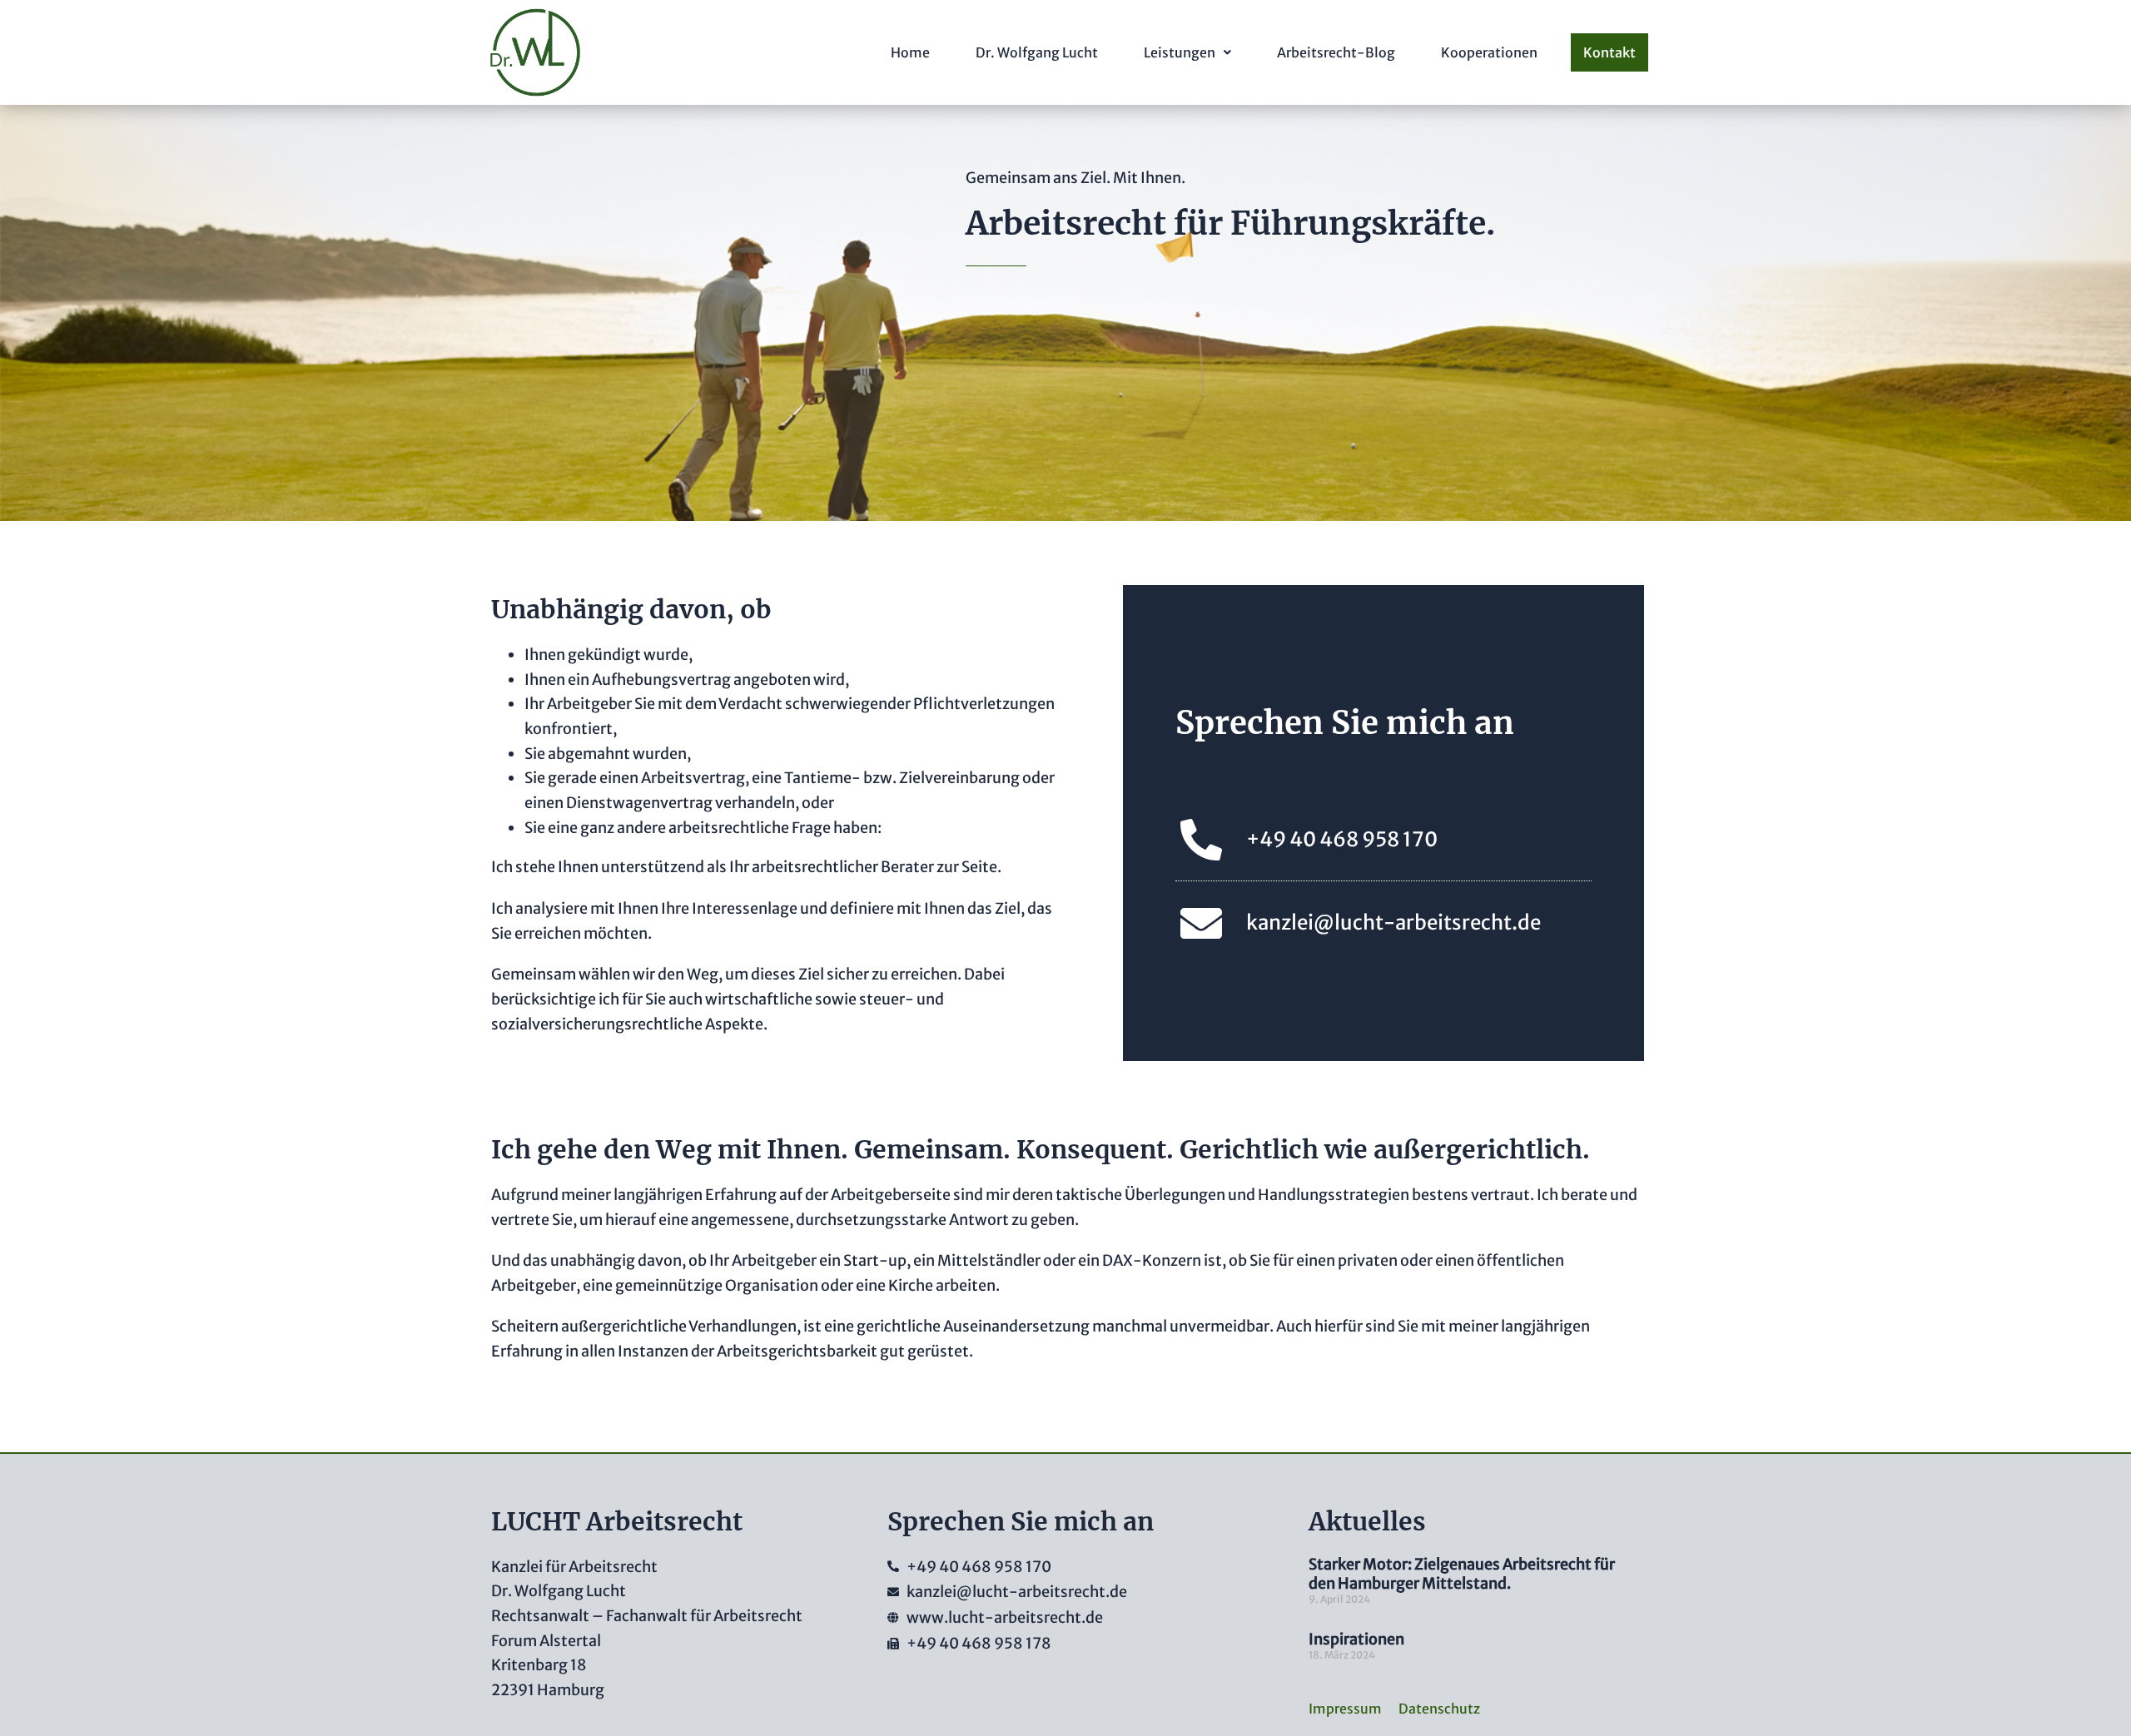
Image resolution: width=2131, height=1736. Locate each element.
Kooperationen (1489, 52)
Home (910, 52)
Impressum (1345, 1709)
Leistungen (1180, 52)
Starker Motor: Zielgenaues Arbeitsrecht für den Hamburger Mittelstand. (1462, 1574)
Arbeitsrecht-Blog (1336, 52)
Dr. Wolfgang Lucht (1037, 52)
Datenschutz (1439, 1709)
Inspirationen (1356, 1639)
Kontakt (1609, 52)
